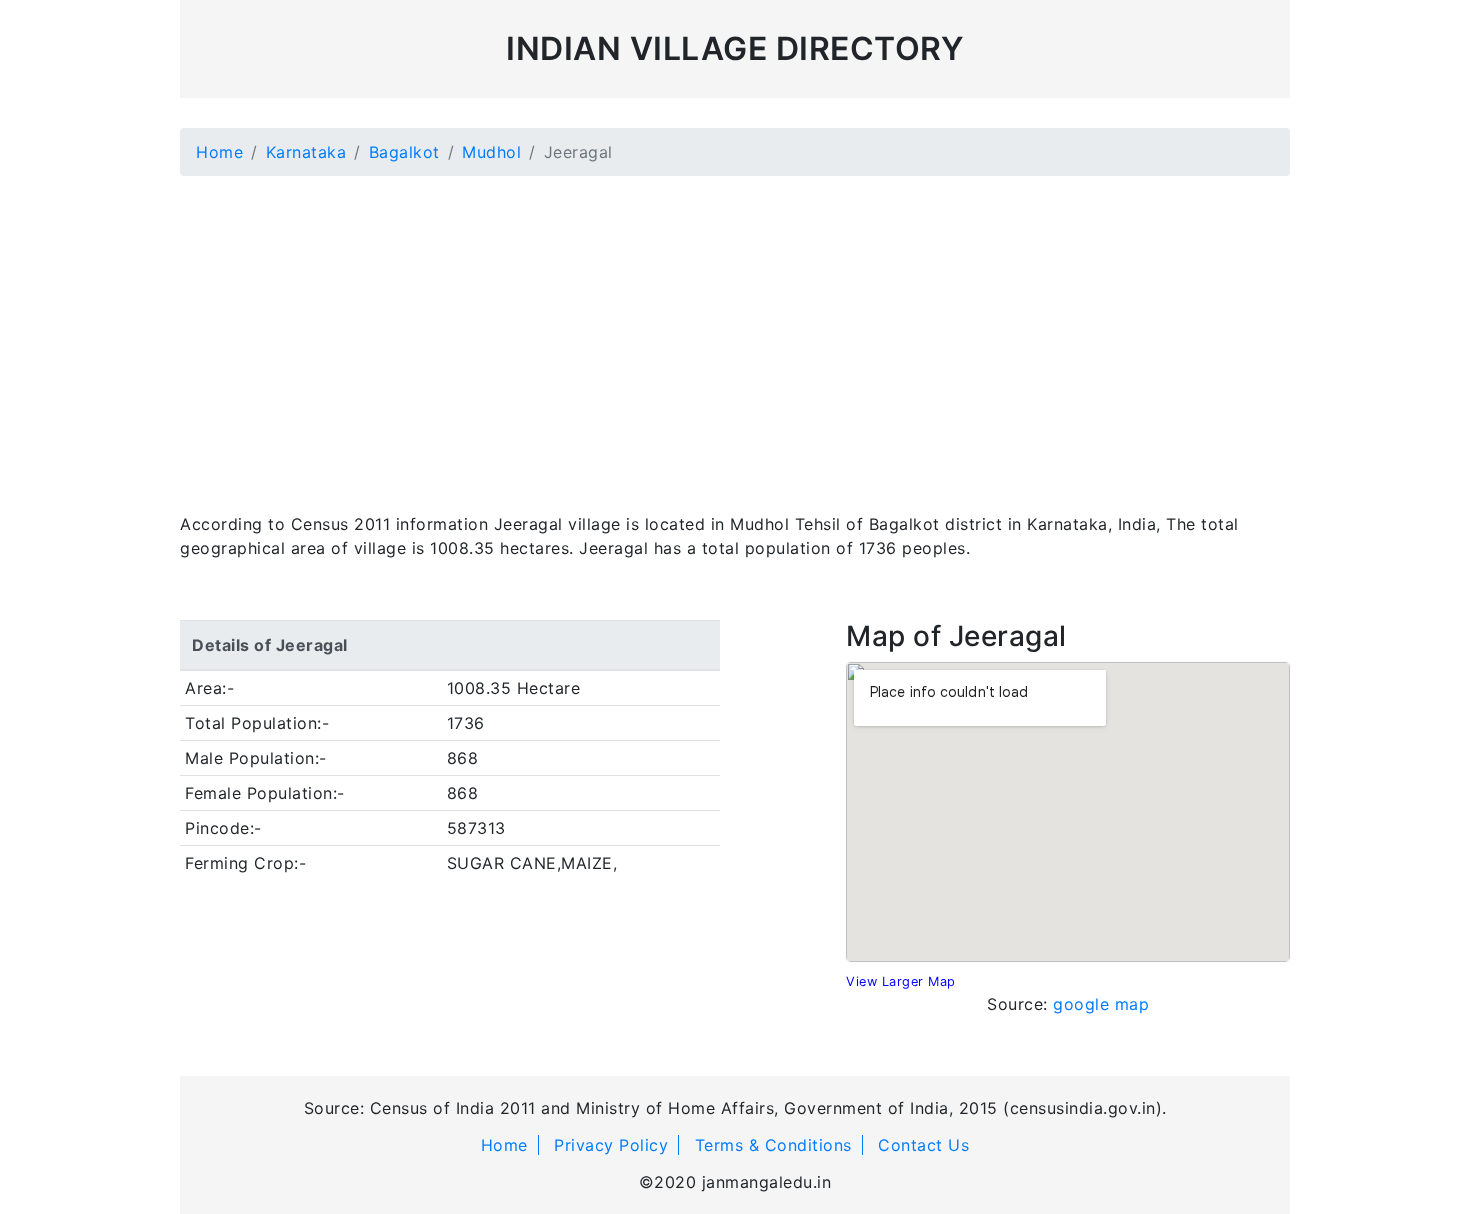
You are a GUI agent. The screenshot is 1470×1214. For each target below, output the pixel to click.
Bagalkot (404, 152)
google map (1101, 1004)
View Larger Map (901, 981)
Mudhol (491, 152)
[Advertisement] (735, 332)
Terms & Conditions (773, 1145)
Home (219, 152)
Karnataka (306, 152)
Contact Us (923, 1145)
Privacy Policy (611, 1145)
